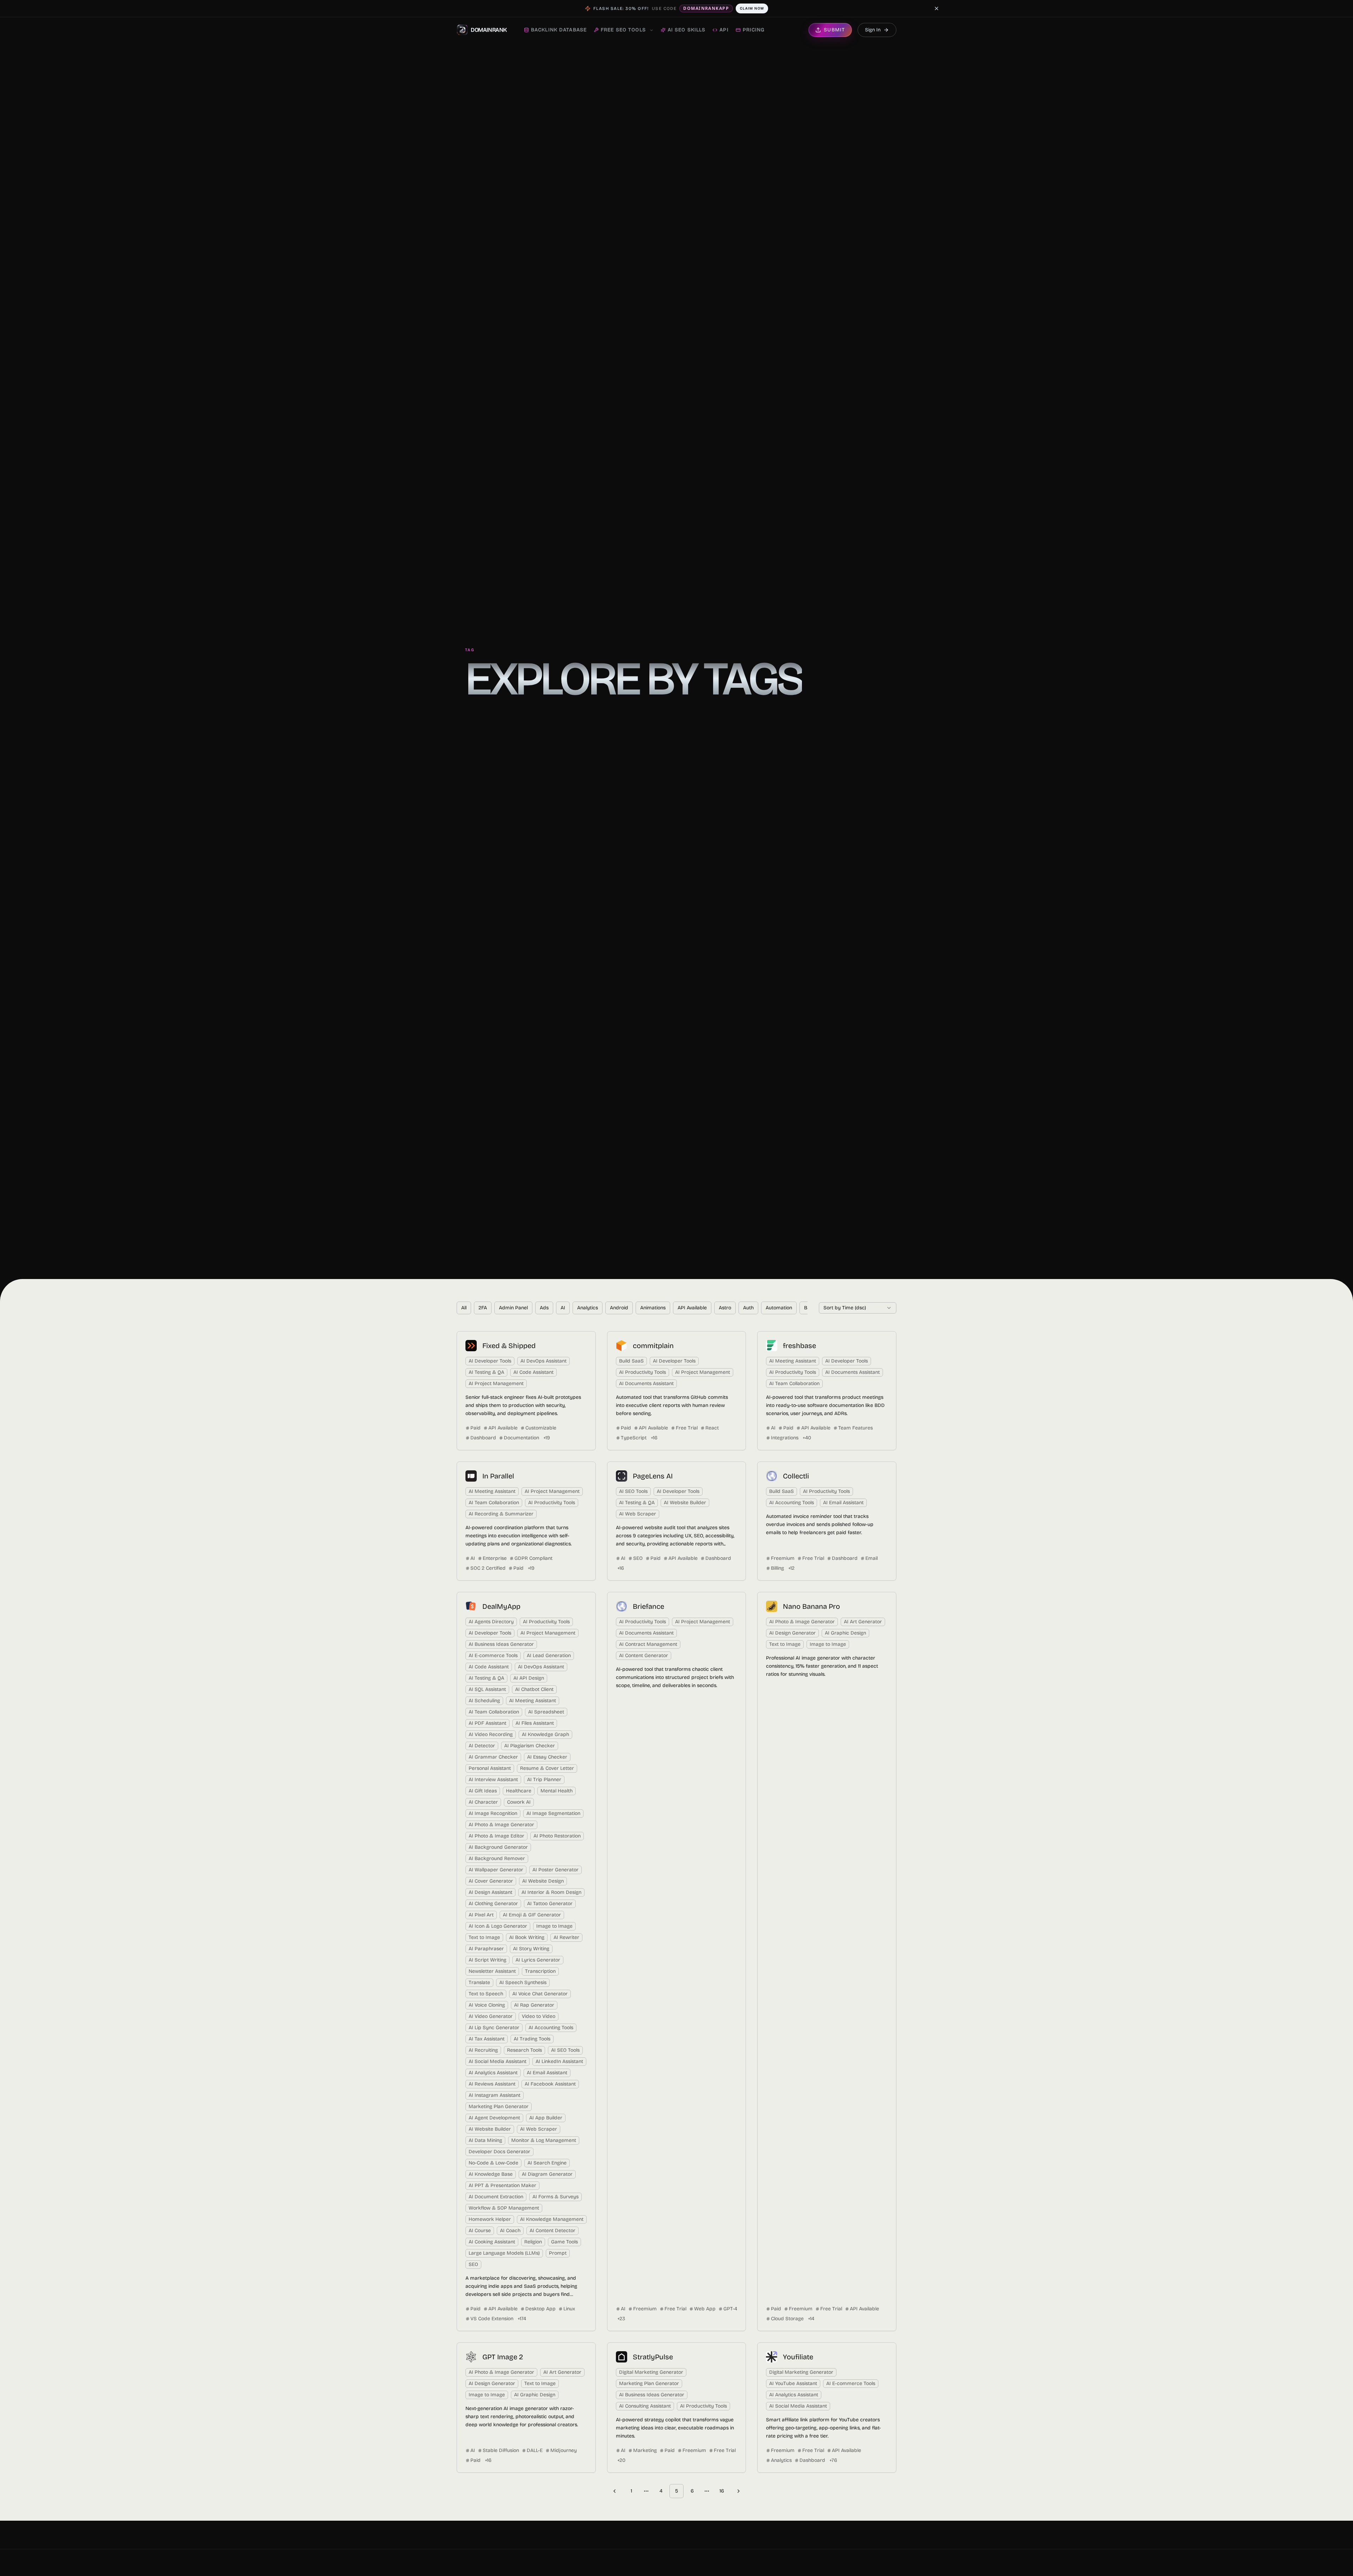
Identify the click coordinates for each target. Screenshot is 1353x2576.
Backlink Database (559, 30)
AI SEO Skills (687, 30)
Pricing (754, 30)
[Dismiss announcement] (937, 8)
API (724, 30)
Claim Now (752, 8)
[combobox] (858, 1308)
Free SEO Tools (623, 30)
